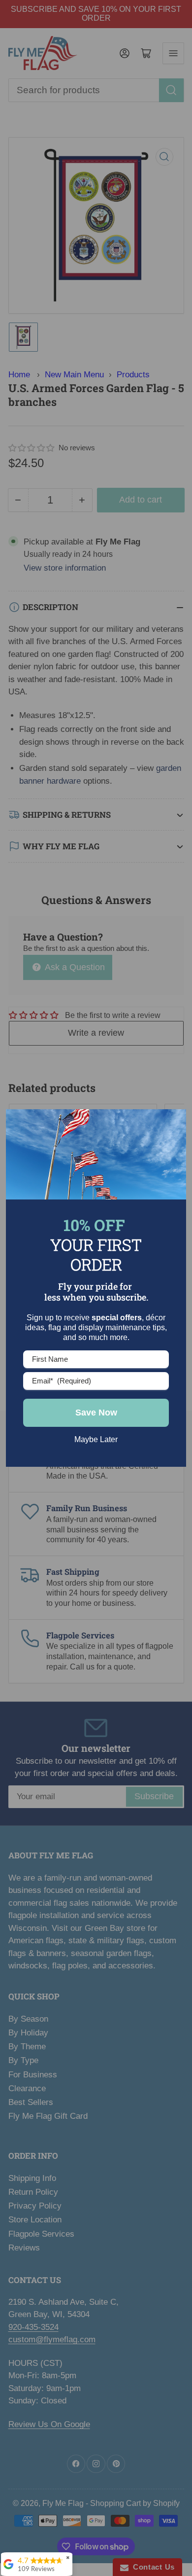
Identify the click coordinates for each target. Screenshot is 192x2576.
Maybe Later (96, 1439)
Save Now (96, 1413)
